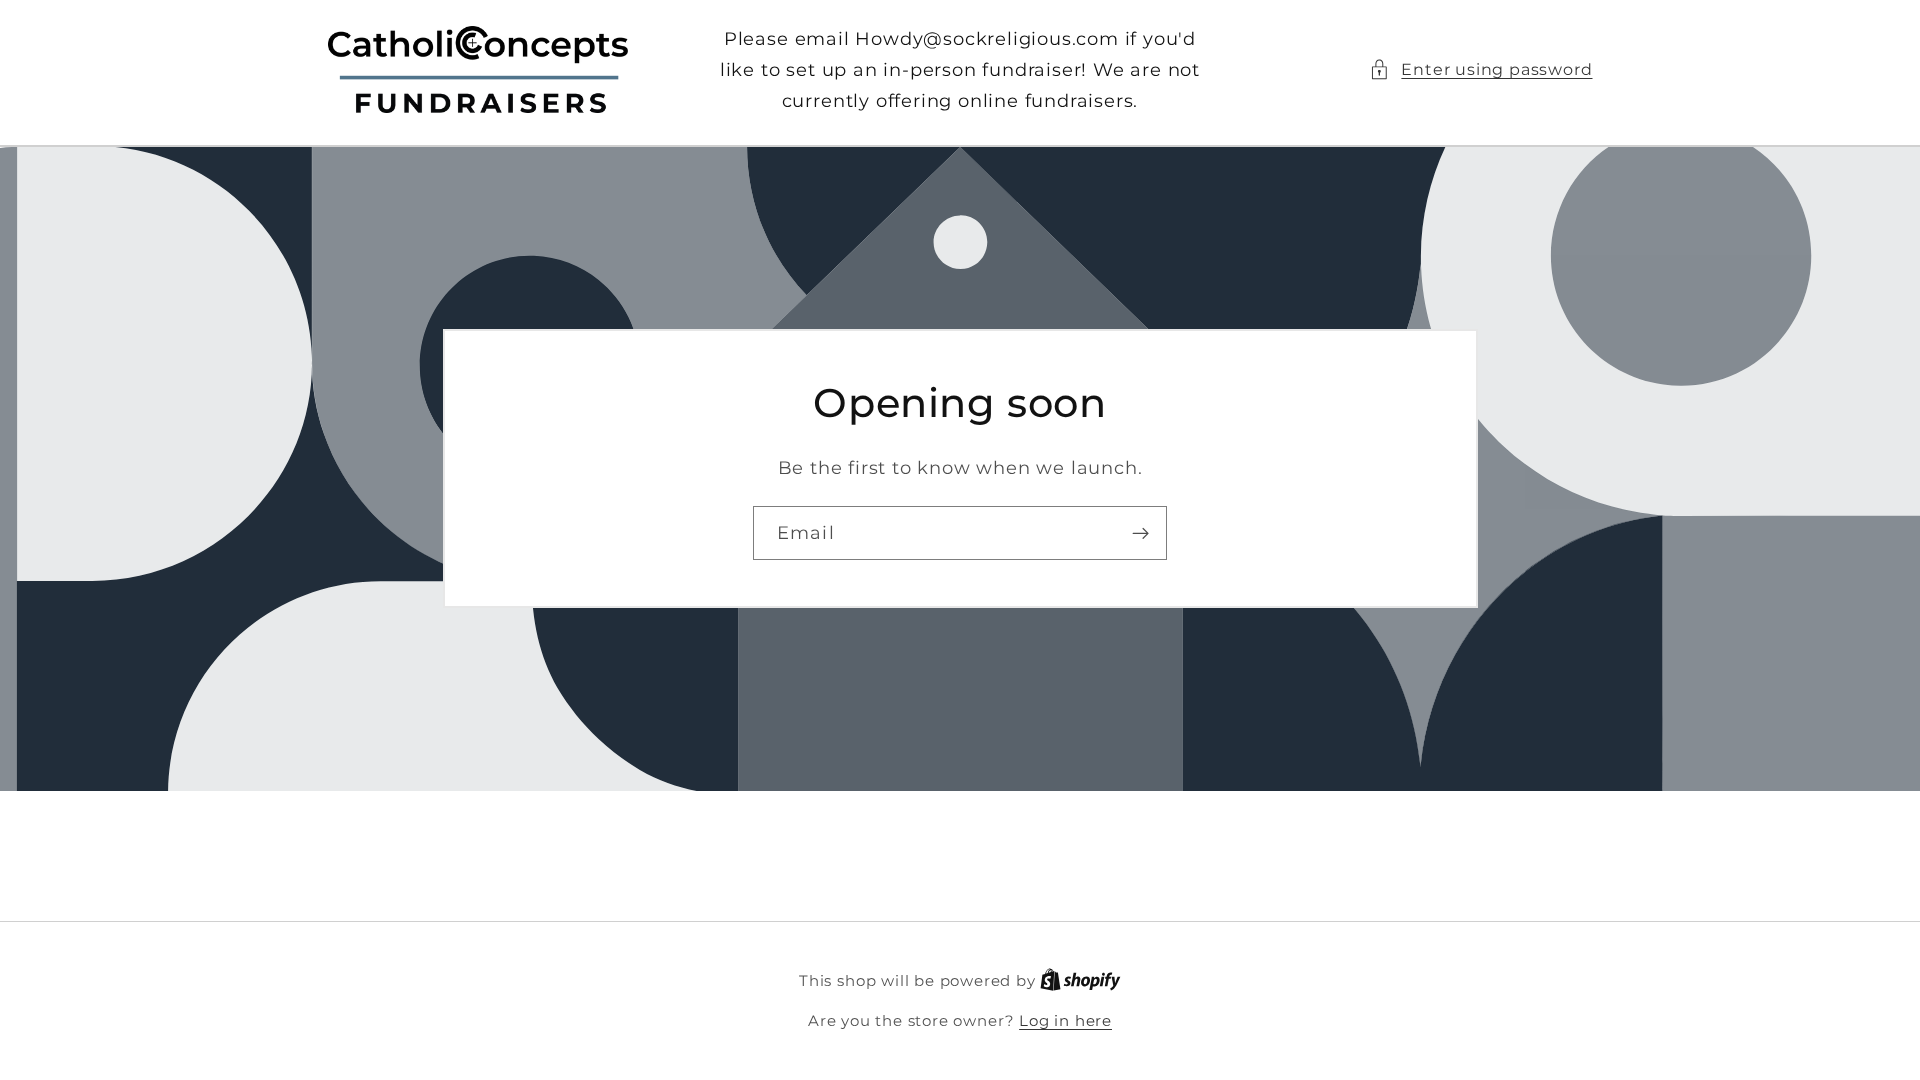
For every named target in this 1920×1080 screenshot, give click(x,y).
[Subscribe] (1140, 533)
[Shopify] (1080, 981)
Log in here (1065, 1021)
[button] (1480, 69)
